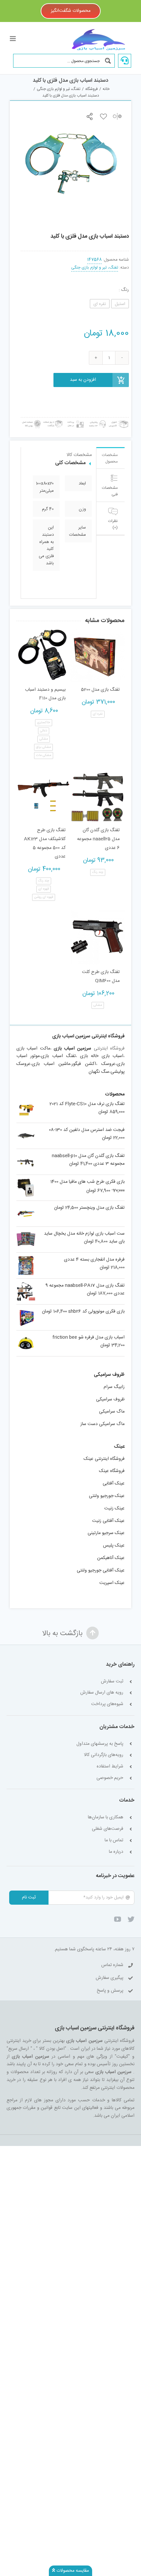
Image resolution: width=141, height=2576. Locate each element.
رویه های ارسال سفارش (102, 1693)
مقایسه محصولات (72, 2571)
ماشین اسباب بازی (51, 1064)
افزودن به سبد (83, 380)
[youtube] (118, 1919)
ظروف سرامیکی (110, 1399)
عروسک (108, 1064)
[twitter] (131, 1919)
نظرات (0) (113, 524)
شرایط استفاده (110, 1767)
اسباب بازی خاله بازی (102, 1056)
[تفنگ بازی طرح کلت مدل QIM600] (98, 937)
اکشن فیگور (84, 1064)
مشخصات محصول (110, 458)
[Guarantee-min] (31, 420)
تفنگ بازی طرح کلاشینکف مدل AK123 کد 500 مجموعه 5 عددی (45, 843)
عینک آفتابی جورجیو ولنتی (101, 1570)
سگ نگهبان (99, 1072)
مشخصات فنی (110, 491)
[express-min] (119, 420)
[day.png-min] (53, 420)
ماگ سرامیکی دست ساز (102, 1424)
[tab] (111, 458)
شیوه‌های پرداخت (107, 1704)
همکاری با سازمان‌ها (106, 1818)
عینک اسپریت (112, 1583)
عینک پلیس (114, 1546)
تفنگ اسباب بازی (58, 1056)
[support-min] (97, 420)
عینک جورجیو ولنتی (107, 1496)
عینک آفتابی (114, 1483)
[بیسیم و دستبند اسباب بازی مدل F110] (43, 655)
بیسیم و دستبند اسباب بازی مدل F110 (45, 694)
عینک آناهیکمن (111, 1558)
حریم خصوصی (110, 1778)
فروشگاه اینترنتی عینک (104, 1459)
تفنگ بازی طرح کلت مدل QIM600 (101, 976)
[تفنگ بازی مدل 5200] (98, 655)
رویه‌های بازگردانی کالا (104, 1755)
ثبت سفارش (112, 1682)
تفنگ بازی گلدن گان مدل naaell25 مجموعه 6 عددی (98, 839)
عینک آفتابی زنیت (108, 1521)
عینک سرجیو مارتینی (106, 1533)
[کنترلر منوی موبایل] (13, 39)
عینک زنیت (114, 1508)
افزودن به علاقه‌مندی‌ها (103, 116)
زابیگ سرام (114, 1387)
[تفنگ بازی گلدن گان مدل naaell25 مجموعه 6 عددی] (98, 796)
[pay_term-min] (75, 420)
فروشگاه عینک (112, 1471)
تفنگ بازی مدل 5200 (100, 690)
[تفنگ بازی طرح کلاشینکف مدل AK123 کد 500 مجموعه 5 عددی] (43, 796)
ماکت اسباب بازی (33, 1049)
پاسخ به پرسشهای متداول (100, 1744)
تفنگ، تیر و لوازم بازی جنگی (95, 268)
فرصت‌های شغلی (108, 1829)
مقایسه (117, 116)
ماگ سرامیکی (112, 1412)
